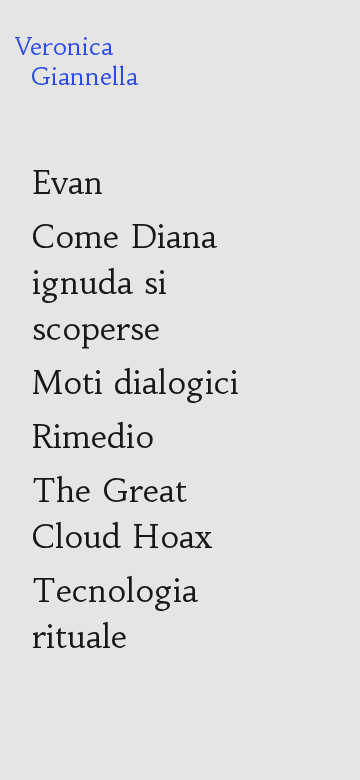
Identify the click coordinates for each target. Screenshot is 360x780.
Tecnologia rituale (115, 614)
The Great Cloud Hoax (122, 514)
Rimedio (93, 437)
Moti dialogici (135, 383)
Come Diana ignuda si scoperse (124, 283)
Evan (67, 183)
